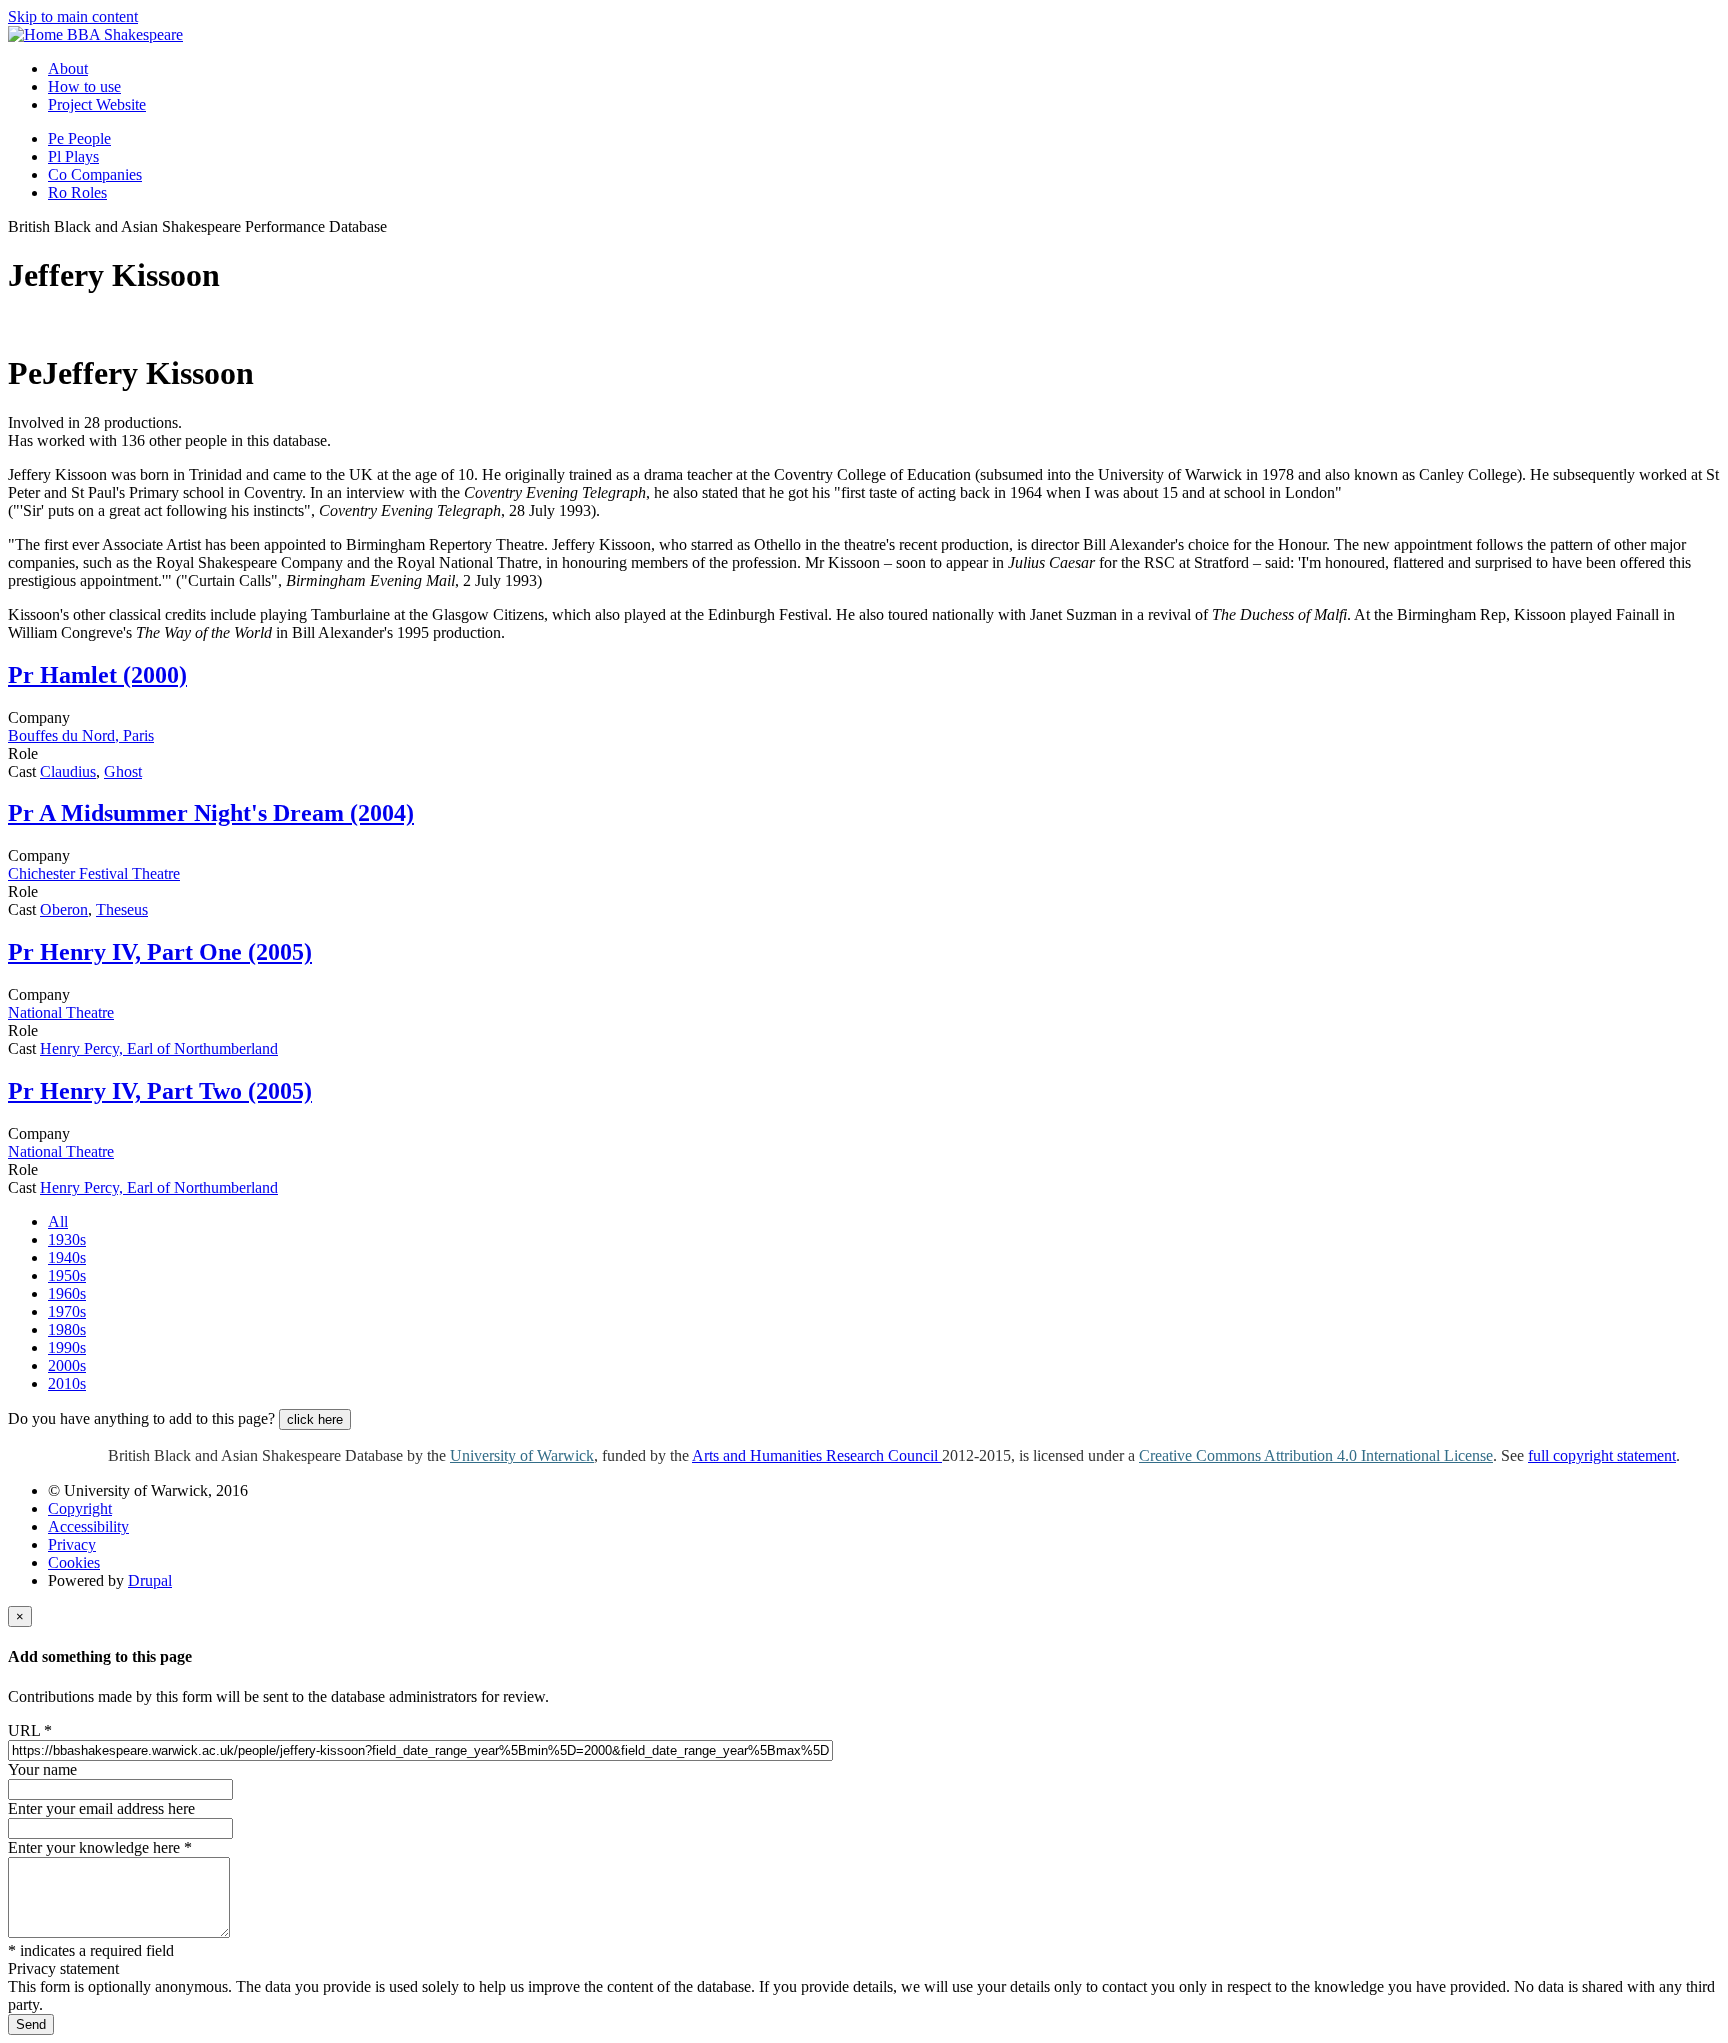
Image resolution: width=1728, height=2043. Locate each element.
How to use (84, 86)
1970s (67, 1311)
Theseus (122, 909)
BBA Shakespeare (125, 34)
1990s (67, 1347)
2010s (67, 1383)
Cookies (74, 1562)
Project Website (97, 104)
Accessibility (88, 1526)
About (68, 68)
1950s (67, 1275)
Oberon (64, 909)
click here (315, 1419)
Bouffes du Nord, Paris (81, 735)
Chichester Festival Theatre (94, 873)
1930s (67, 1239)
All (58, 1221)
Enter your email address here (101, 1808)
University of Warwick (522, 1455)
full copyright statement (1602, 1455)
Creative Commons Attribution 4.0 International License (1316, 1455)
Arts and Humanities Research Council (817, 1455)
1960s (67, 1293)
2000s (67, 1365)
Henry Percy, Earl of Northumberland (159, 1048)
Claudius (68, 771)
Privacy (72, 1544)
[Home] (37, 34)
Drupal (150, 1580)
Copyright (80, 1508)
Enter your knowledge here (100, 1847)
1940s (67, 1257)
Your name (42, 1769)
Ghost (123, 771)
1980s (67, 1329)
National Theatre (61, 1012)
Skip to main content (73, 16)
